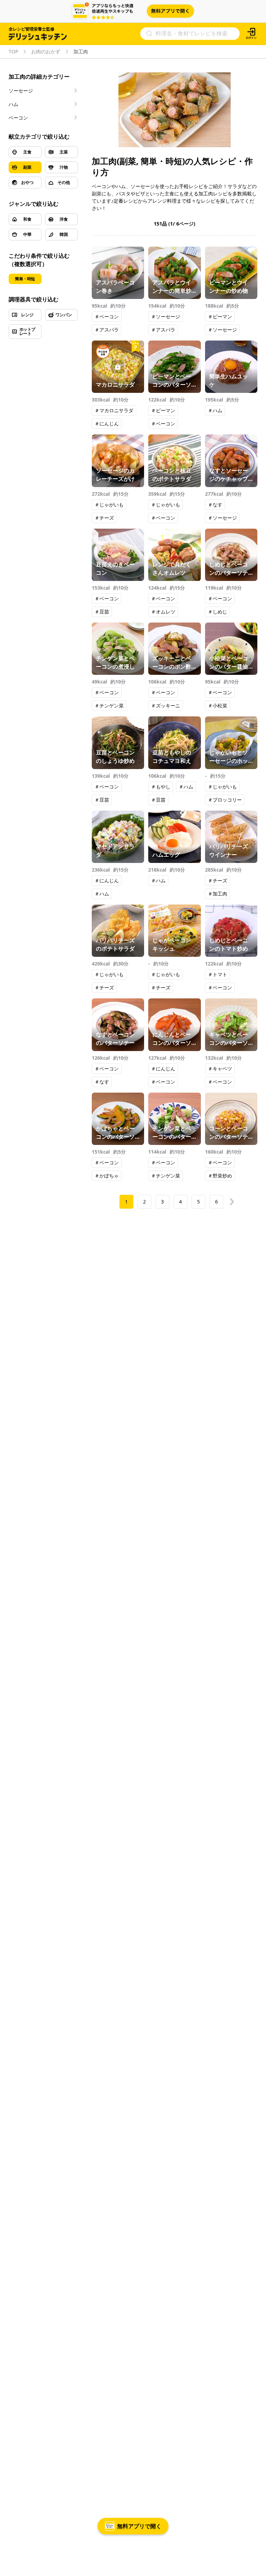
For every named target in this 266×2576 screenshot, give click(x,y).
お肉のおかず (46, 52)
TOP (13, 52)
